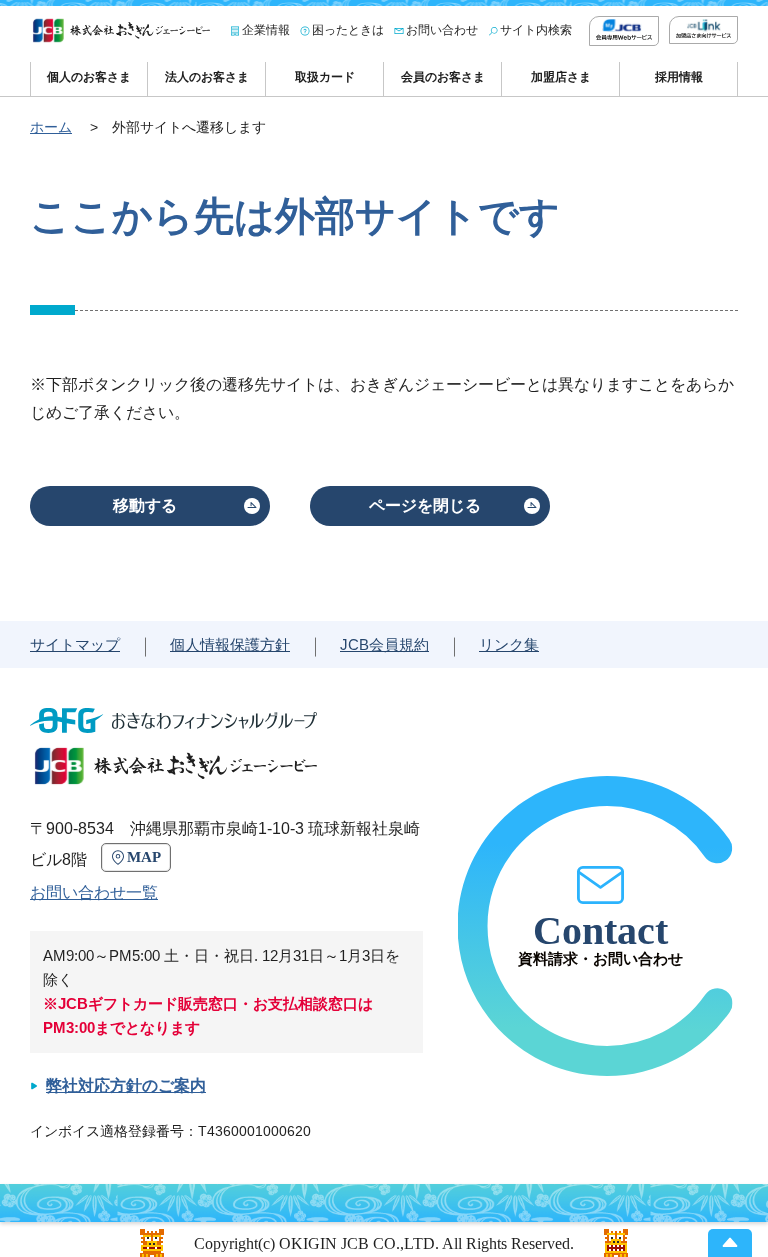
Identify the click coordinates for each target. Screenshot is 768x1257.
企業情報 (266, 30)
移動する (145, 505)
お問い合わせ (442, 30)
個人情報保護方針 (230, 644)
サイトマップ (75, 644)
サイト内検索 (536, 30)
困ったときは (348, 30)
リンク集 (509, 644)
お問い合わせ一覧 (94, 892)
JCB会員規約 (384, 644)
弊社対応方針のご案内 (126, 1085)
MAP (144, 857)
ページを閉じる (425, 505)
